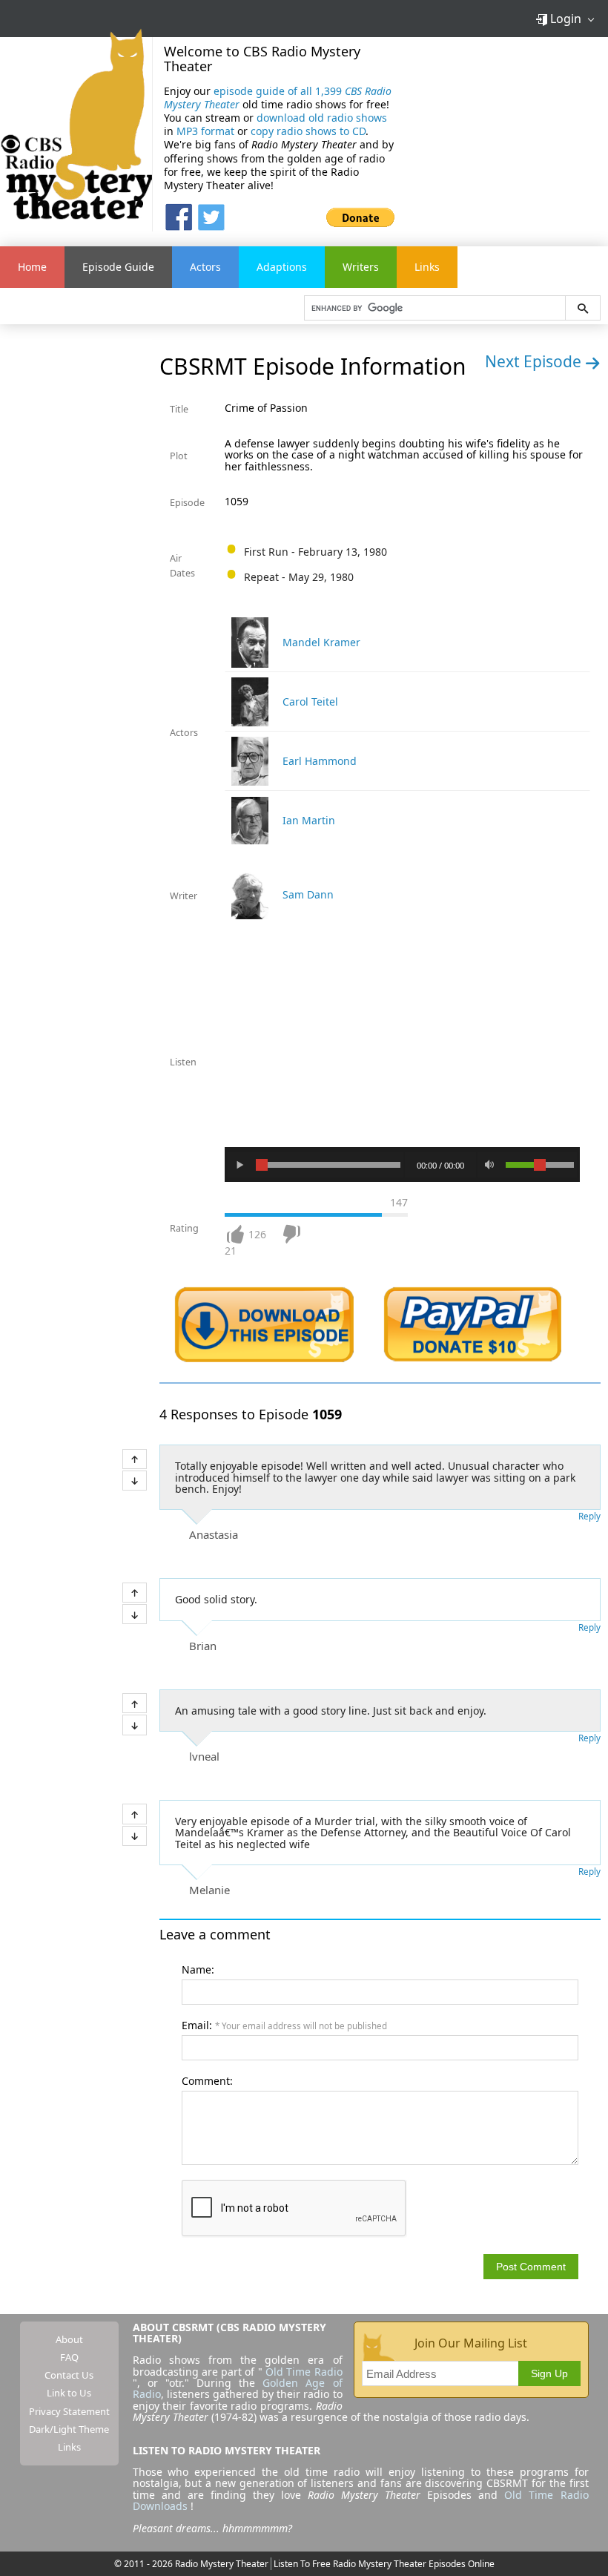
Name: (198, 1969)
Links (427, 267)
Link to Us (69, 2393)
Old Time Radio (304, 2372)
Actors (205, 267)
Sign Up (549, 2373)
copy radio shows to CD (308, 131)
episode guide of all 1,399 (278, 98)
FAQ (69, 2357)
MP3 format (205, 131)
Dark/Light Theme (69, 2429)
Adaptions (282, 267)
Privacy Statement (69, 2411)
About (69, 2339)
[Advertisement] (507, 134)
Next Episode (535, 361)
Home (32, 267)
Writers (361, 267)
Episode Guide (118, 267)
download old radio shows (322, 118)
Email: (284, 2025)
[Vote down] (135, 1481)
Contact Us (69, 2375)
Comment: (207, 2081)
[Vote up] (135, 1459)
